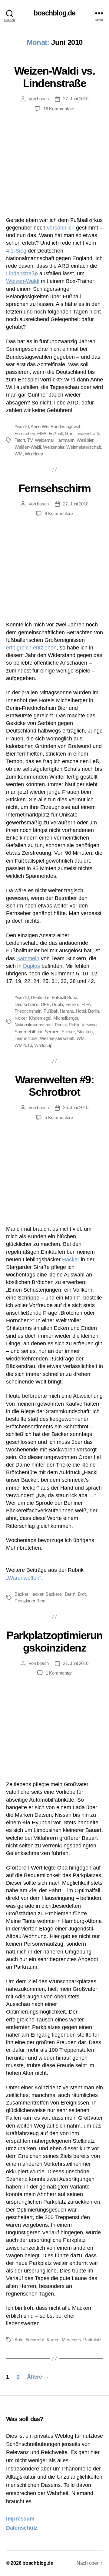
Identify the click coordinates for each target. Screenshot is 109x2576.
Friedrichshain (28, 1011)
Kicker (20, 1018)
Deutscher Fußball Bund (54, 997)
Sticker (68, 1032)
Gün (69, 433)
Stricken (85, 1032)
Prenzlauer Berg (30, 1601)
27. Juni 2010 (76, 99)
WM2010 (23, 1045)
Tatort (20, 440)
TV (30, 440)
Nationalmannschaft (33, 1025)
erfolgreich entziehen (31, 648)
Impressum (20, 2519)
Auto (19, 2340)
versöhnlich (61, 228)
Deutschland (26, 1004)
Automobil (35, 2340)
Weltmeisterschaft (84, 447)
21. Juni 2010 (76, 1663)
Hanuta (67, 1011)
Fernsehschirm (55, 488)
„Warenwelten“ (24, 1578)
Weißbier (85, 440)
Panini (61, 1025)
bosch (43, 99)
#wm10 (22, 426)
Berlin (70, 1594)
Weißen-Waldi (28, 447)
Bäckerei (54, 1594)
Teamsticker (26, 1038)
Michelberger (66, 1018)
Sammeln (28, 958)
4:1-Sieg (16, 251)
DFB (45, 1004)
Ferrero (72, 1004)
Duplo (57, 1004)
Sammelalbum (28, 1032)
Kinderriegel (40, 1018)
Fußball (56, 433)
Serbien (52, 1032)
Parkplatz (92, 2340)
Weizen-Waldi (23, 281)
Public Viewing (83, 1025)
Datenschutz (22, 2528)
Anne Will (40, 426)
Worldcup (34, 454)
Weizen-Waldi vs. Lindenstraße (54, 77)
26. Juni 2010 (76, 1107)
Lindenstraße (22, 273)
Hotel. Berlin (88, 1011)
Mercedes (71, 2340)
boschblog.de (54, 13)
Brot (82, 1594)
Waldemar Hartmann (55, 440)
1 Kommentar (59, 1673)
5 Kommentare (59, 1117)
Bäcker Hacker (29, 1594)
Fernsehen (25, 433)
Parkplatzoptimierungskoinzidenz (54, 1642)
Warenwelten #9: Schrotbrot (55, 1086)
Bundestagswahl (66, 426)
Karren (53, 2340)
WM (19, 454)
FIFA (42, 433)
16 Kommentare (59, 109)
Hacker (71, 1259)
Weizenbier (53, 447)
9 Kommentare (59, 513)
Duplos (31, 966)
